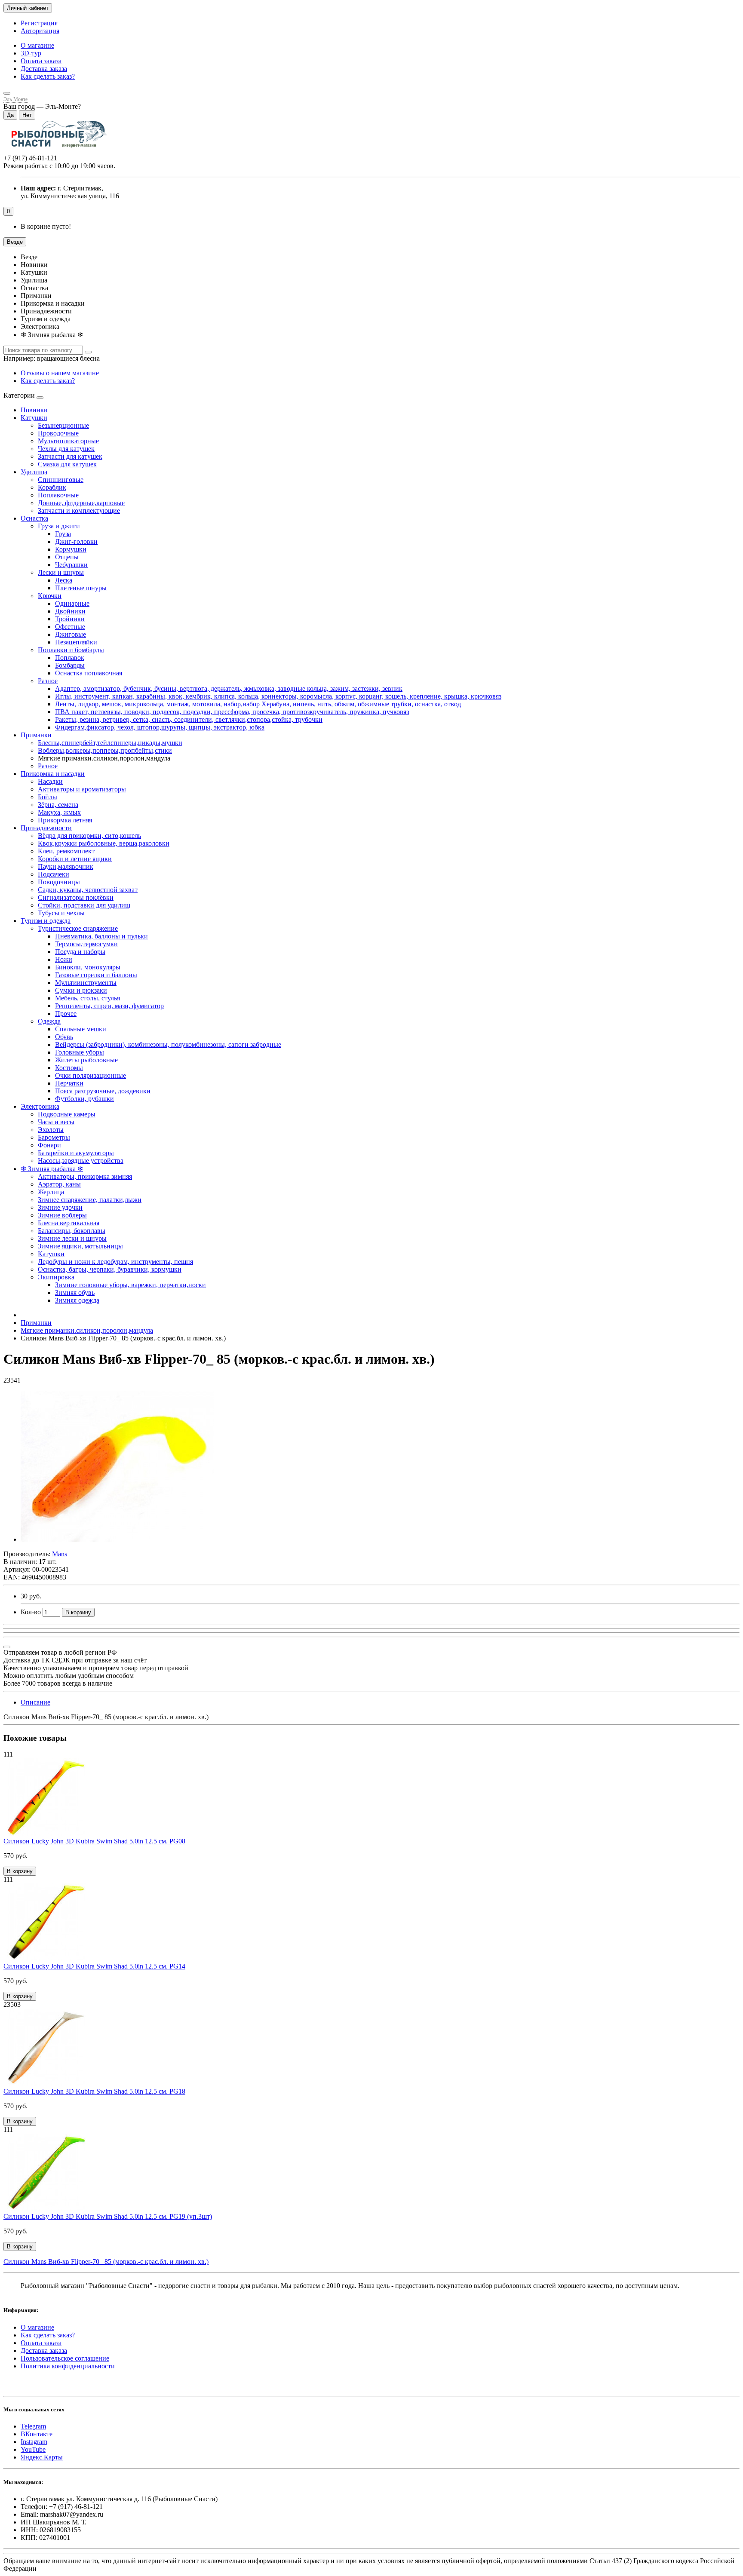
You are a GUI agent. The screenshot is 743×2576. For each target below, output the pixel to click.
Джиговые (71, 634)
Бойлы (48, 797)
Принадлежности (46, 828)
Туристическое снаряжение (78, 928)
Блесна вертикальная (69, 1223)
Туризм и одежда (46, 921)
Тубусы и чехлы (61, 913)
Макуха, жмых (59, 812)
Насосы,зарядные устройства (81, 1161)
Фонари (49, 1145)
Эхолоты (51, 1130)
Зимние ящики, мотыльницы (80, 1246)
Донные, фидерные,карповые (81, 503)
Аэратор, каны (59, 1184)
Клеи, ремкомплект (66, 851)
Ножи (64, 959)
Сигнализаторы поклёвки (76, 897)
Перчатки (69, 1083)
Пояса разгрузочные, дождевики (103, 1091)
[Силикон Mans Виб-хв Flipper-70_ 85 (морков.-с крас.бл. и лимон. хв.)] (117, 1539)
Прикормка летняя (65, 820)
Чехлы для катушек (66, 449)
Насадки (50, 781)
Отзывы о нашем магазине (60, 373)
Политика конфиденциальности (68, 2366)
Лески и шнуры (61, 572)
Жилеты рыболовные (86, 1060)
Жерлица (51, 1192)
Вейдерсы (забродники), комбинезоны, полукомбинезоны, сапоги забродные (168, 1044)
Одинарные (72, 603)
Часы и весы (56, 1122)
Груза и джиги (59, 526)
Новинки (34, 410)
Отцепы (67, 557)
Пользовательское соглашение (65, 2358)
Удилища (34, 472)
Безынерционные (63, 425)
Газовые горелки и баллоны (96, 975)
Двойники (70, 611)
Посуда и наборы (80, 952)
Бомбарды (70, 665)
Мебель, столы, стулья (88, 998)
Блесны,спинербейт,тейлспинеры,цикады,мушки (110, 743)
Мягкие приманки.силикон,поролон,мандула (87, 1330)
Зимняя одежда (77, 1300)
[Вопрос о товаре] (7, 1647)
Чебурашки (71, 565)
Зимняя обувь (75, 1293)
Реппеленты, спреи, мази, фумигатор (109, 1006)
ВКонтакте (37, 2434)
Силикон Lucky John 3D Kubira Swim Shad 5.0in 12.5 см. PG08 (94, 1841)
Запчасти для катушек (70, 456)
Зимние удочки (60, 1207)
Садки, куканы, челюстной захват (88, 890)
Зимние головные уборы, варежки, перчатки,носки (130, 1285)
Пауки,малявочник (66, 866)
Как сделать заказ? (48, 76)
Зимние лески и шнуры (72, 1238)
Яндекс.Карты (42, 2457)
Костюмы (69, 1068)
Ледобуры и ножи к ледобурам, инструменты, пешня (115, 1262)
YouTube (33, 2449)
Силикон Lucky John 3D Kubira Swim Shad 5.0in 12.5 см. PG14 (94, 1966)
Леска (64, 580)
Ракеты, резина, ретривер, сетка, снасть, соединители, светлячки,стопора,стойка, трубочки (189, 719)
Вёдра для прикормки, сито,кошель (89, 836)
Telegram (33, 2426)
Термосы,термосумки (86, 944)
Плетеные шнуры (81, 588)
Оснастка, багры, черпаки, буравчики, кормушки (110, 1269)
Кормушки (71, 549)
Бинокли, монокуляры (88, 967)
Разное (48, 681)
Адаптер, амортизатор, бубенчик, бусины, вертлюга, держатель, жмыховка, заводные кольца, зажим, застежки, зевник (229, 688)
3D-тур (31, 53)
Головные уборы (80, 1052)
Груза (63, 534)
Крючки (50, 596)
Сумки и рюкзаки (81, 990)
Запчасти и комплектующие (79, 511)
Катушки (34, 418)
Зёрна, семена (58, 805)
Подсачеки (54, 874)
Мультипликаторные (68, 441)
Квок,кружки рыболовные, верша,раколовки (104, 843)
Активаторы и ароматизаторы (82, 789)
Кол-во (31, 1612)
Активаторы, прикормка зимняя (85, 1176)
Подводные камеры (67, 1114)
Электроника (40, 1106)
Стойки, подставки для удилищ (84, 905)
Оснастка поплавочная (89, 673)
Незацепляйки (76, 642)
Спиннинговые (61, 480)
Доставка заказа (44, 69)
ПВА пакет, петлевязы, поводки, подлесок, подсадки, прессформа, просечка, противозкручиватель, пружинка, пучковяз (232, 712)
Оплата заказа (41, 61)
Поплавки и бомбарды (71, 650)
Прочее (66, 1014)
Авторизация (40, 31)
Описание (35, 1702)
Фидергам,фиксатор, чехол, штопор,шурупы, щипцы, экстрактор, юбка (160, 727)
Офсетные (70, 627)
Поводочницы (59, 882)
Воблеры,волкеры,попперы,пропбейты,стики (105, 750)
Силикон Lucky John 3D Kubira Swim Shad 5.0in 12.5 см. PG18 (94, 2091)
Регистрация (39, 23)
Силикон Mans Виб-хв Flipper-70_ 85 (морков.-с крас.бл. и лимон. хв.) (106, 2262)
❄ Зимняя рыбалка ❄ (52, 1169)
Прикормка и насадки (53, 774)
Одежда (49, 1021)
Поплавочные (58, 495)
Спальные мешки (81, 1029)
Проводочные (58, 433)
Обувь (64, 1037)
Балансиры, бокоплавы (72, 1231)
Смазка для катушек (67, 464)
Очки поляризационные (91, 1075)
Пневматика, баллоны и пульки (101, 936)
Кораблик (52, 487)
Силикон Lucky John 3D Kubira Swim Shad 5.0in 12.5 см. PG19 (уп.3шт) (108, 2216)
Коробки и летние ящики (75, 859)
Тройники (70, 619)
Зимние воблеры (62, 1215)
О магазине (37, 45)
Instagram (34, 2442)
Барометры (54, 1137)
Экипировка (56, 1277)
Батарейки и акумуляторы (76, 1153)
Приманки (36, 735)
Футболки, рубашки (84, 1099)
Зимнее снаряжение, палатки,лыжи (90, 1200)
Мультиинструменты (86, 983)
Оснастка (34, 518)
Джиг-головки (76, 541)
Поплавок (70, 658)
